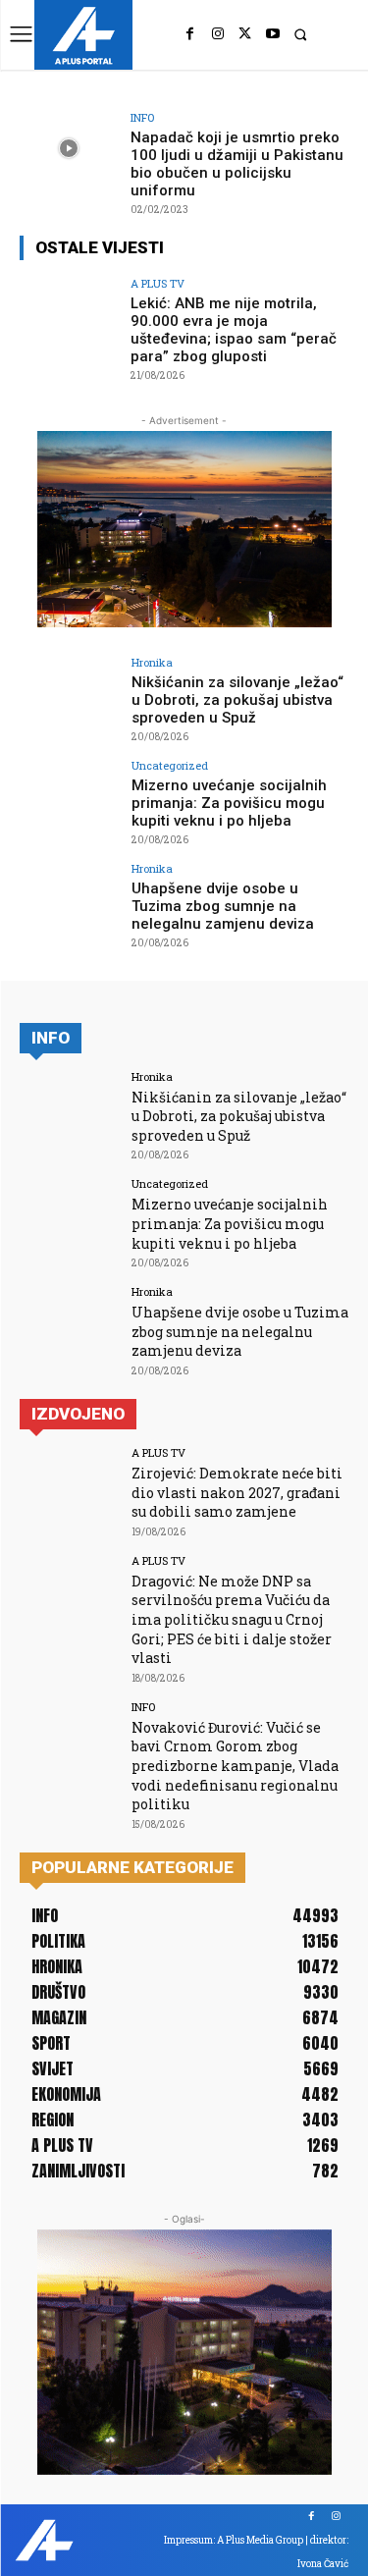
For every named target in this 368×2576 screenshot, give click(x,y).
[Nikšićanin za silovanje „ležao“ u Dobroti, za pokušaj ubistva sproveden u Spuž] (69, 694)
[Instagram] (218, 34)
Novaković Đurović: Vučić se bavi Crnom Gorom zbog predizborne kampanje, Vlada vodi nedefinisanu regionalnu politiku (235, 1766)
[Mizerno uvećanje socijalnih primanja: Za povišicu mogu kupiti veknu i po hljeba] (69, 797)
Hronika (152, 662)
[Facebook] (190, 34)
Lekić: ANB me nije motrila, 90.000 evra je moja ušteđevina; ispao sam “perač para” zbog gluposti (234, 330)
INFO (142, 117)
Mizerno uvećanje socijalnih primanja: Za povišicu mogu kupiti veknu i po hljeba (229, 803)
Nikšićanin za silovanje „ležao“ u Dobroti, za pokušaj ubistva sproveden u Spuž (237, 700)
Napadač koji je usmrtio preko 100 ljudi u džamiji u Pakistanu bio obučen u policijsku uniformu (237, 164)
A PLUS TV (158, 283)
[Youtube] (273, 34)
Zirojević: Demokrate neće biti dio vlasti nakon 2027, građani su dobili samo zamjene (237, 1492)
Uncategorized (170, 765)
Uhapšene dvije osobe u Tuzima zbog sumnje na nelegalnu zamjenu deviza (223, 906)
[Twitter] (245, 34)
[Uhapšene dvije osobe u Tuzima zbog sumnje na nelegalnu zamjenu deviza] (69, 900)
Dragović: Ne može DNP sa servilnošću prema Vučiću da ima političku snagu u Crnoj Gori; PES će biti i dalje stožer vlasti (232, 1619)
